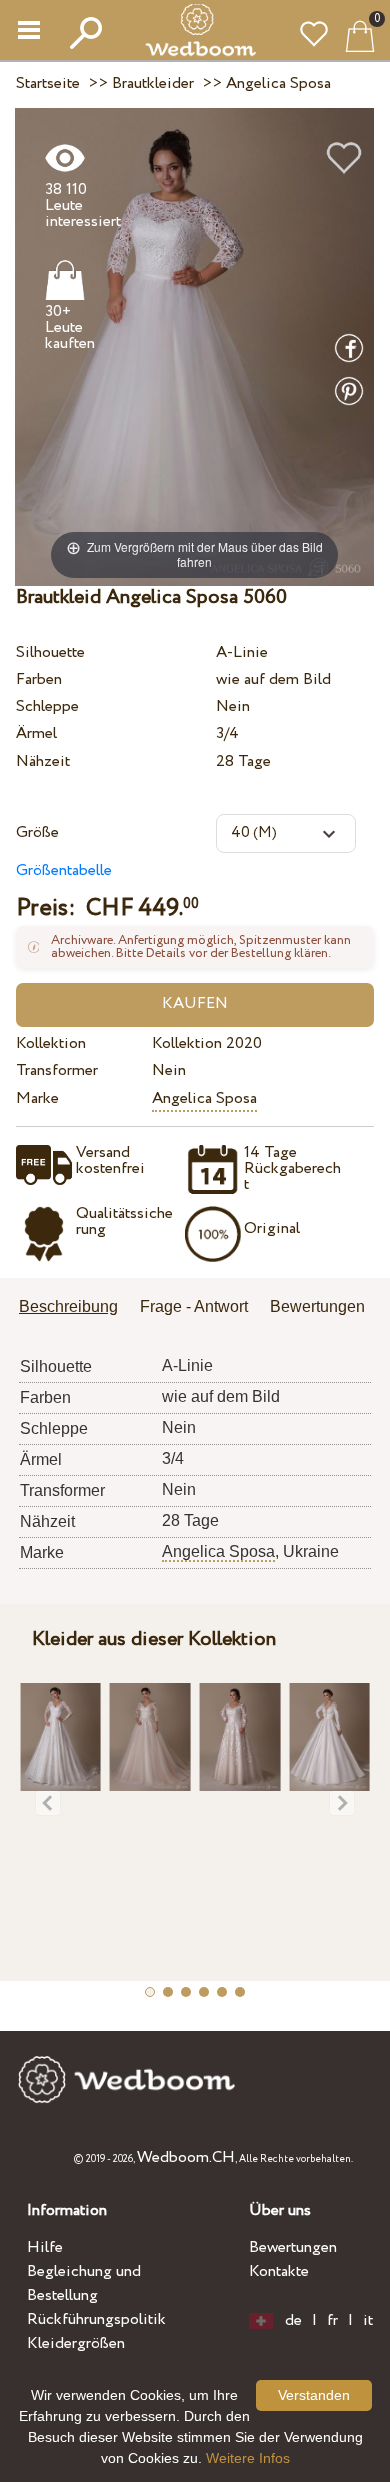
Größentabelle (64, 870)
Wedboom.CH (186, 2157)
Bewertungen (293, 2247)
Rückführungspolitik (96, 2319)
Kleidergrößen (76, 2343)
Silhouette (50, 652)
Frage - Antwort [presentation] (194, 1306)
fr (332, 2321)
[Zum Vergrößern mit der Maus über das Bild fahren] (194, 346)
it (368, 2321)
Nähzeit (43, 761)
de (293, 2321)
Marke (37, 1098)
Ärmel (36, 733)
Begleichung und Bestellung (84, 2283)
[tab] (75, 1308)
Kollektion (51, 1043)
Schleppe (47, 706)
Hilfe (45, 2247)
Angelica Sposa (204, 1098)
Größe (37, 832)
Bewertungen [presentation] (317, 1306)
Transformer (57, 1070)
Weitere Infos (248, 2458)
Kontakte (279, 2271)
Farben (39, 679)
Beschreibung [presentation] (68, 1306)
